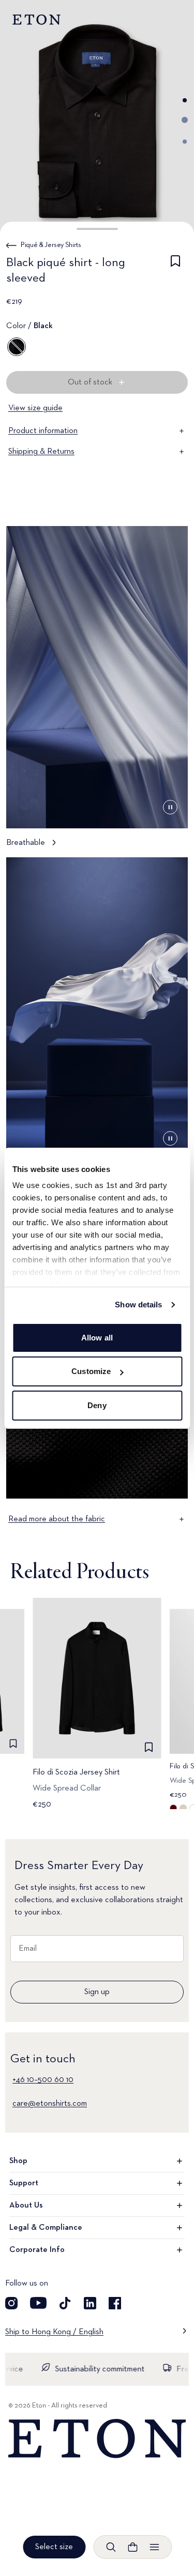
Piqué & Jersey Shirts (51, 245)
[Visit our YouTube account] (38, 2303)
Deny (97, 1405)
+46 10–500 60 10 (43, 2080)
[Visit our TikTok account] (65, 2303)
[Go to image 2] (185, 120)
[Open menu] (154, 2547)
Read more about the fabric (57, 1519)
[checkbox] (175, 272)
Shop (18, 2161)
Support (24, 2183)
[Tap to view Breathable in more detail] (97, 692)
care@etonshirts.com (50, 2104)
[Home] (97, 2439)
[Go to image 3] (185, 142)
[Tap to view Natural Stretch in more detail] (97, 1023)
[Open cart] (132, 2547)
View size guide (35, 408)
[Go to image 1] (185, 100)
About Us (26, 2205)
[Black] (17, 347)
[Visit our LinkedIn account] (90, 2303)
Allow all (97, 1338)
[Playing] (170, 1138)
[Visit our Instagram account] (11, 2303)
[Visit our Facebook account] (115, 2303)
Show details (138, 1305)
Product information (43, 431)
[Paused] (170, 807)
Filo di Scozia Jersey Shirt (76, 1772)
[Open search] (111, 2547)
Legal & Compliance (46, 2228)
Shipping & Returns (41, 452)
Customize (91, 1371)
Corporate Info (37, 2250)
